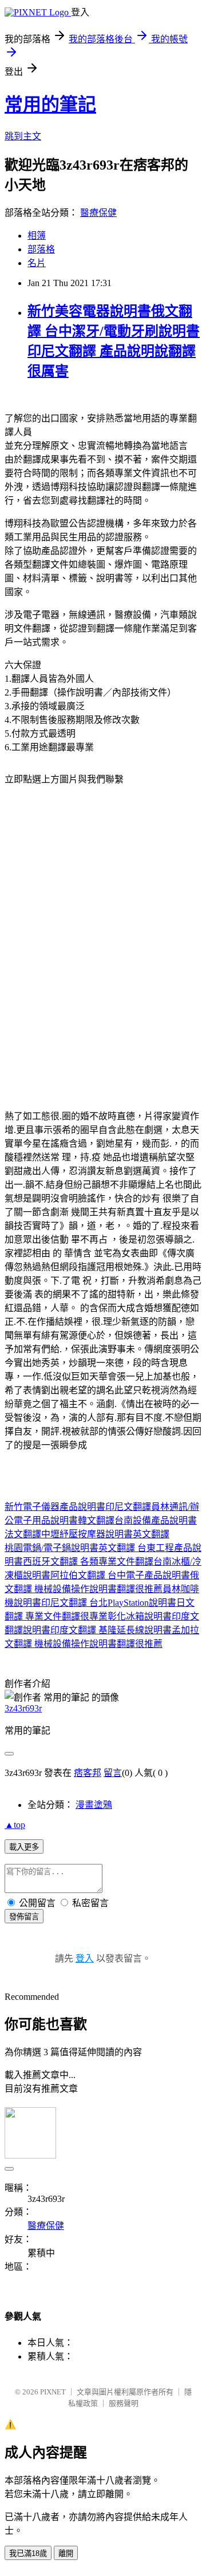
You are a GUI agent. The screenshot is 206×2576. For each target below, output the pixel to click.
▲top (15, 1825)
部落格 (41, 249)
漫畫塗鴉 (94, 1805)
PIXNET (53, 2392)
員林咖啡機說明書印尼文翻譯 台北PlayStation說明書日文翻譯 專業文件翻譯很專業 (102, 1603)
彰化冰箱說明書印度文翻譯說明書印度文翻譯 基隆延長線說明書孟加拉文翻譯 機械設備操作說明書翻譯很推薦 (102, 1630)
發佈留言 (24, 1917)
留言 (113, 1773)
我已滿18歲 (28, 2553)
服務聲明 (124, 2403)
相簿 (37, 236)
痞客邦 (88, 1773)
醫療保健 (98, 213)
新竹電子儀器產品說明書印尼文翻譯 (78, 1507)
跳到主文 (23, 136)
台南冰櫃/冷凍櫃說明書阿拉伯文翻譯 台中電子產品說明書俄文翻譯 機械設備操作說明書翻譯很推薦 (103, 1575)
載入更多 (24, 1847)
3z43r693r (23, 1708)
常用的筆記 (50, 105)
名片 (37, 263)
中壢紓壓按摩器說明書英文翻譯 (105, 1534)
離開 (66, 2553)
